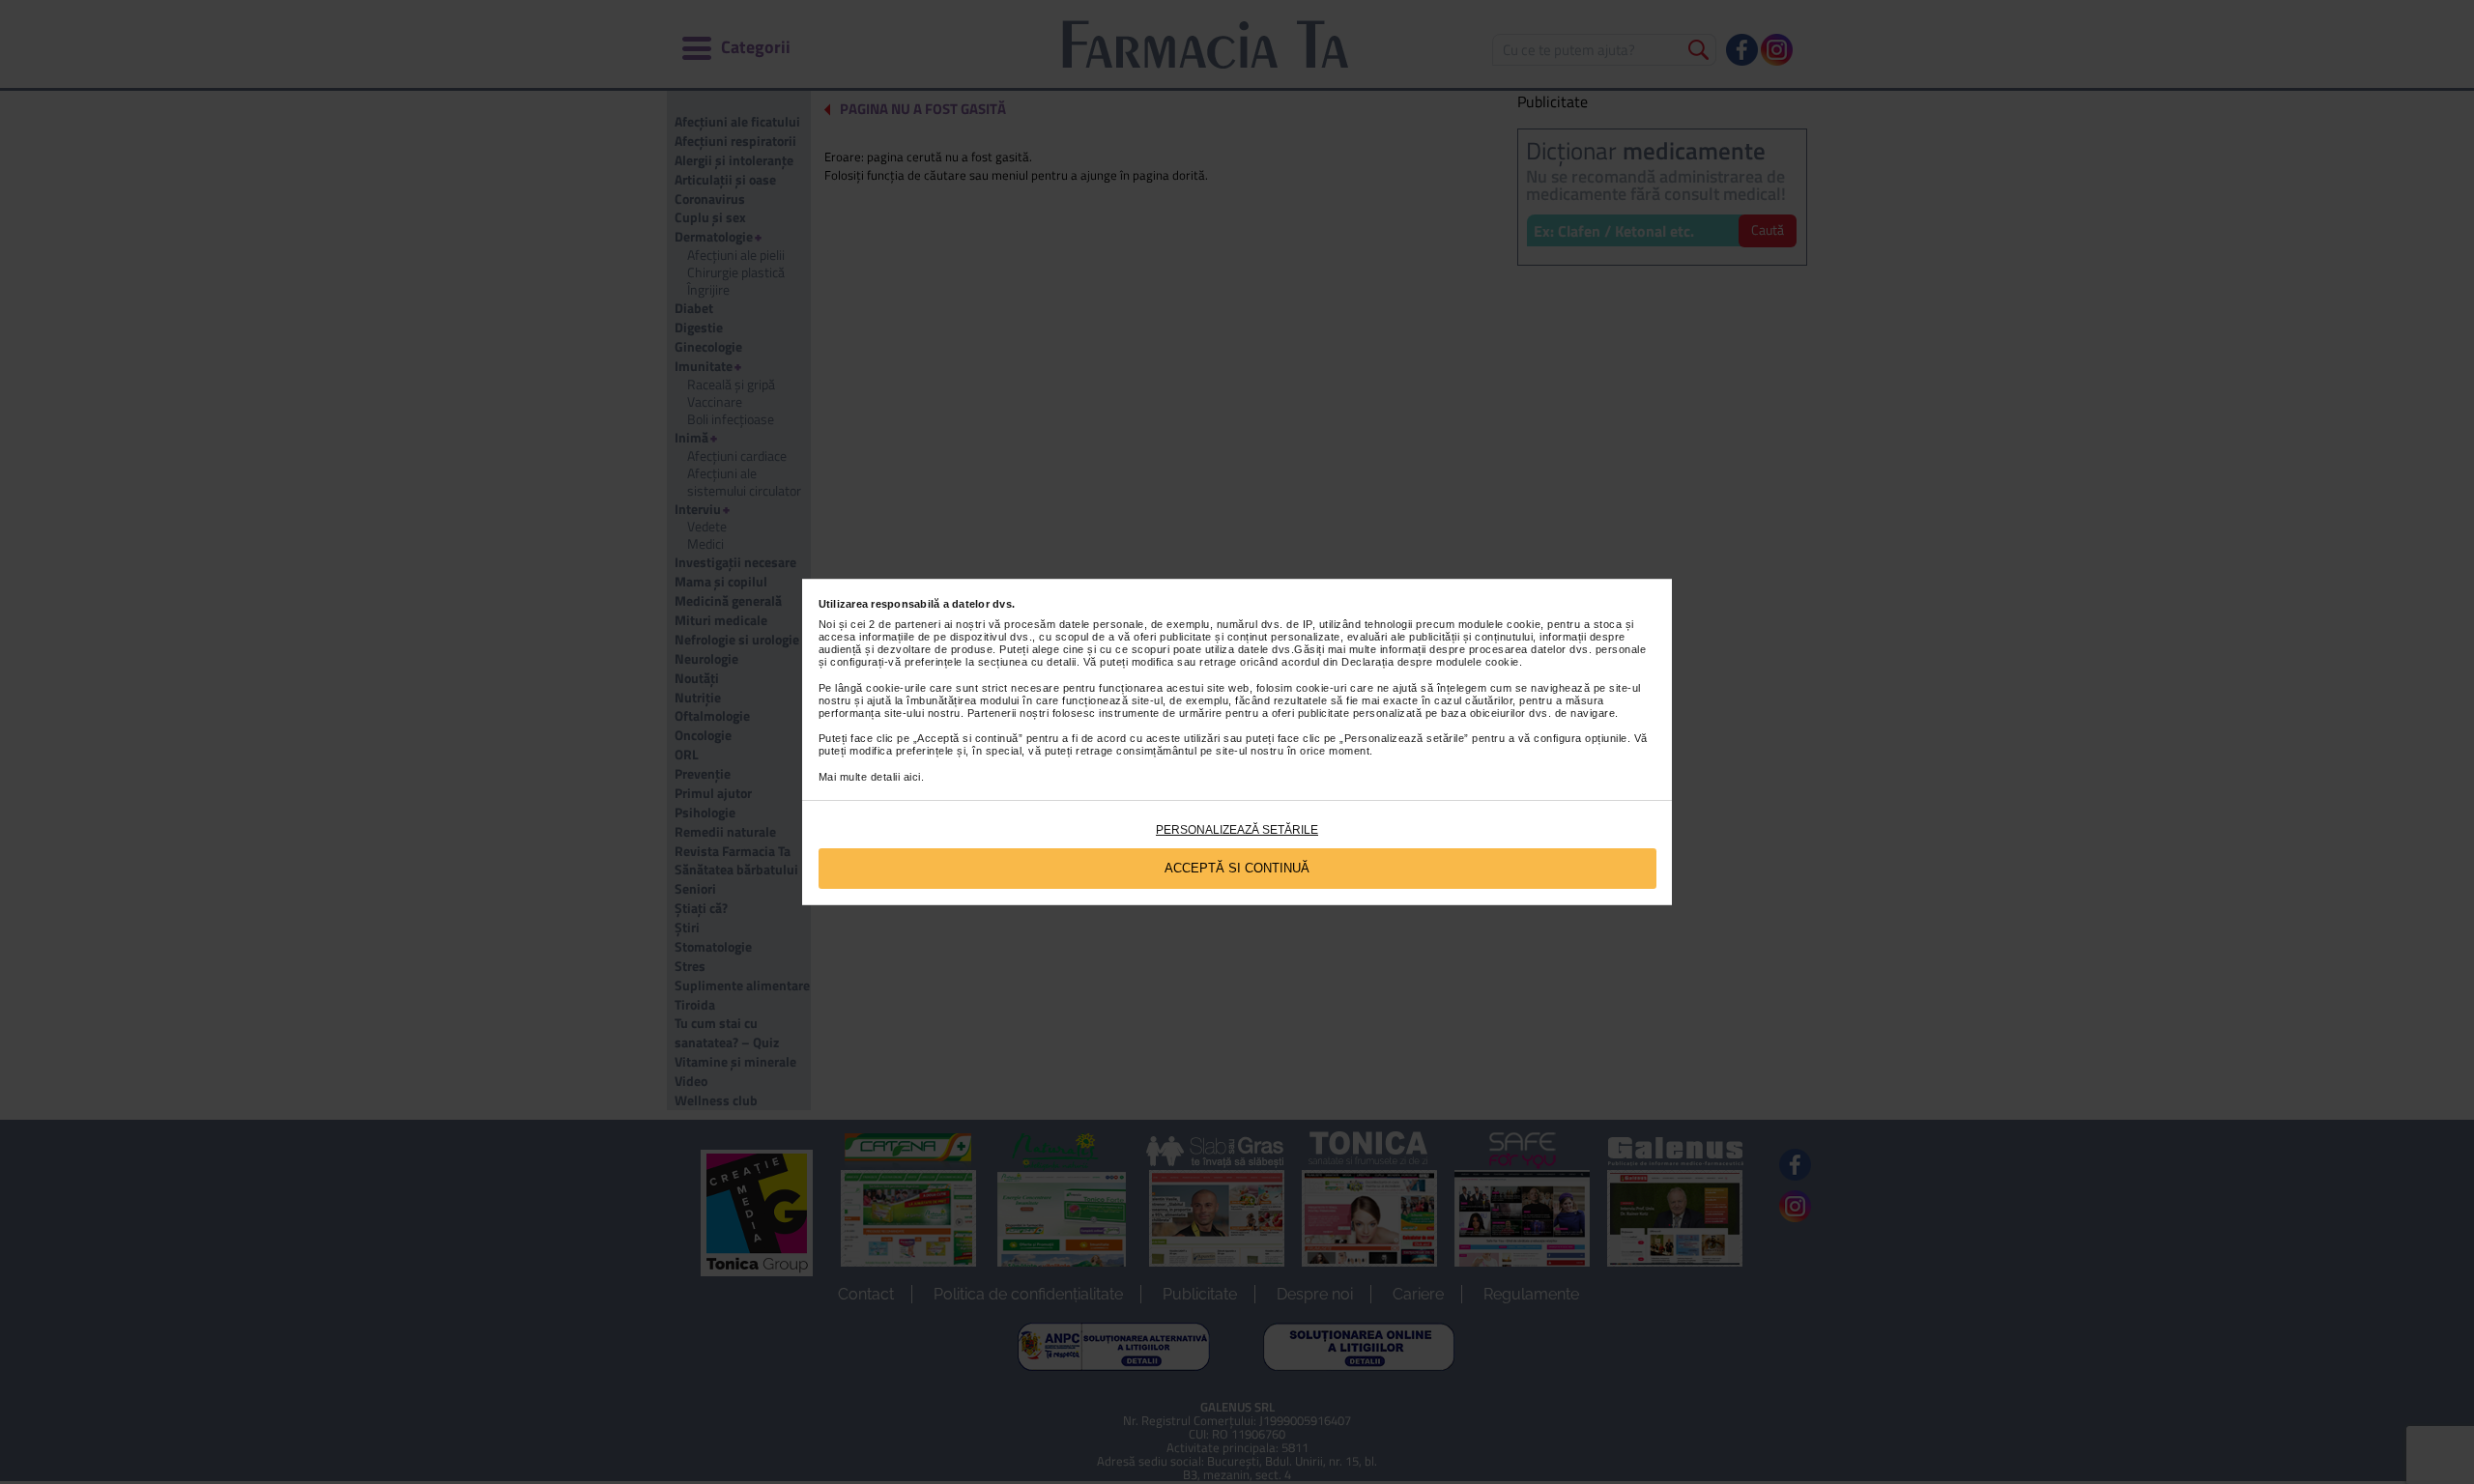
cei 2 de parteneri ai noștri (918, 624)
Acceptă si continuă (1237, 868)
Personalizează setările (1237, 830)
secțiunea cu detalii (1027, 662)
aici (912, 777)
